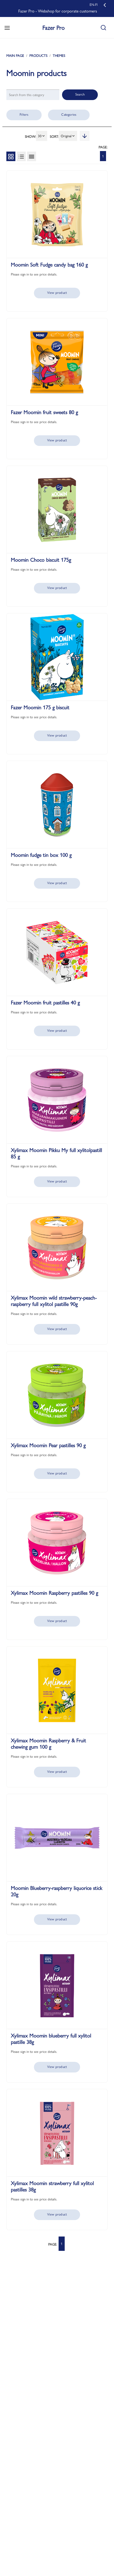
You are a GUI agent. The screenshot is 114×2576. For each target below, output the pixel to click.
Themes (59, 55)
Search (80, 94)
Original (66, 136)
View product (57, 293)
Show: (30, 136)
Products (38, 55)
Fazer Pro (54, 28)
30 (40, 136)
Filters (24, 114)
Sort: (54, 136)
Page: (103, 147)
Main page (15, 55)
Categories (69, 114)
